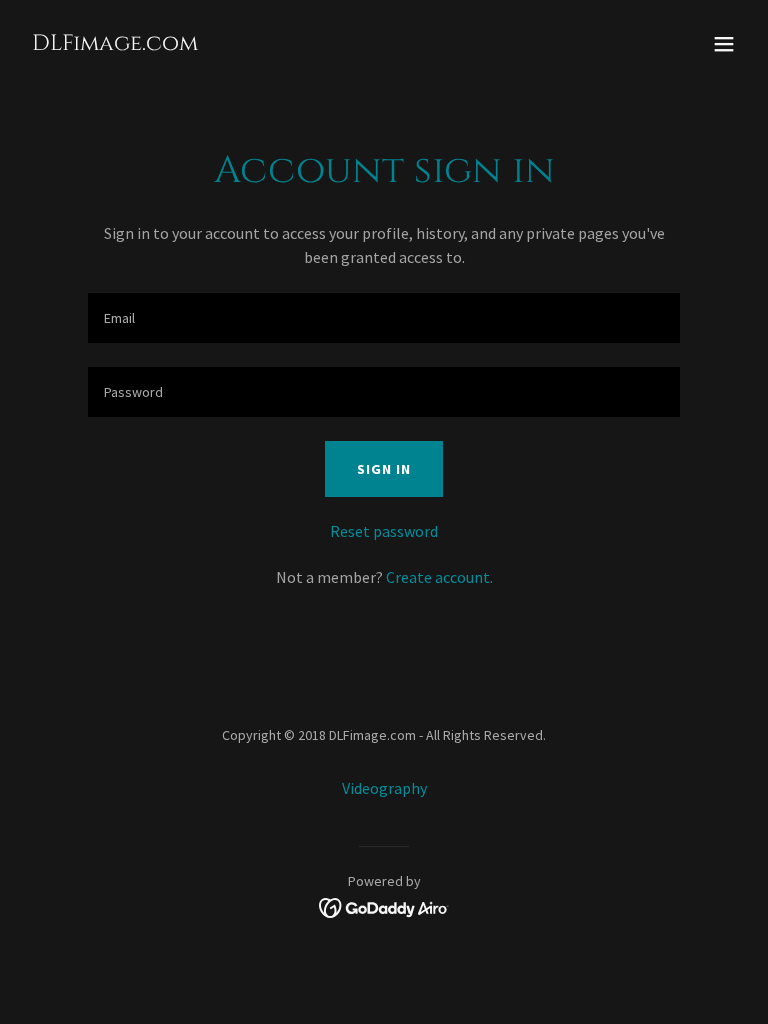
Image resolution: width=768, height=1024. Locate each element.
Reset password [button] (384, 531)
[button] (724, 44)
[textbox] (384, 318)
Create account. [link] (439, 577)
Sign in (384, 469)
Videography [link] (384, 788)
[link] (115, 44)
